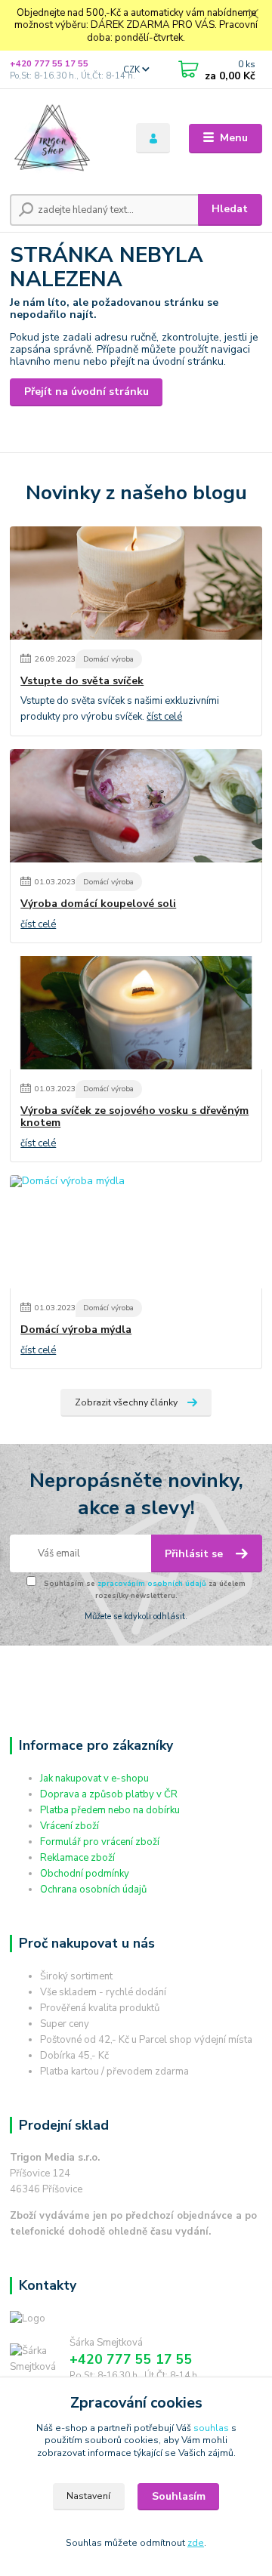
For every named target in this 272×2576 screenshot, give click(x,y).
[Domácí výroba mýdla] (136, 1232)
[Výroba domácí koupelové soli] (136, 806)
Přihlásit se (195, 1554)
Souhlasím (179, 2496)
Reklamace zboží (77, 1858)
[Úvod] (62, 138)
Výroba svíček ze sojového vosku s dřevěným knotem (134, 1117)
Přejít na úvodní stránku (87, 392)
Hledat (230, 209)
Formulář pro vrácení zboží (100, 1842)
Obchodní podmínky (85, 1874)
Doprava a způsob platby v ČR (109, 1794)
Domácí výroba (108, 659)
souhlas (211, 2428)
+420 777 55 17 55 (49, 64)
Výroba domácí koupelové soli (98, 904)
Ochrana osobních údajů (93, 1890)
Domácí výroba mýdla (76, 1330)
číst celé (164, 717)
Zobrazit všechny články (126, 1402)
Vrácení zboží (70, 1826)
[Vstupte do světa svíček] (136, 583)
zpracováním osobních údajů (152, 1583)
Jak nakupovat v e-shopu (94, 1779)
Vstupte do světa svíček (82, 681)
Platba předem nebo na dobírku (110, 1810)
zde (196, 2543)
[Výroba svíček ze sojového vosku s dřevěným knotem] (136, 1013)
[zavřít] (253, 15)
